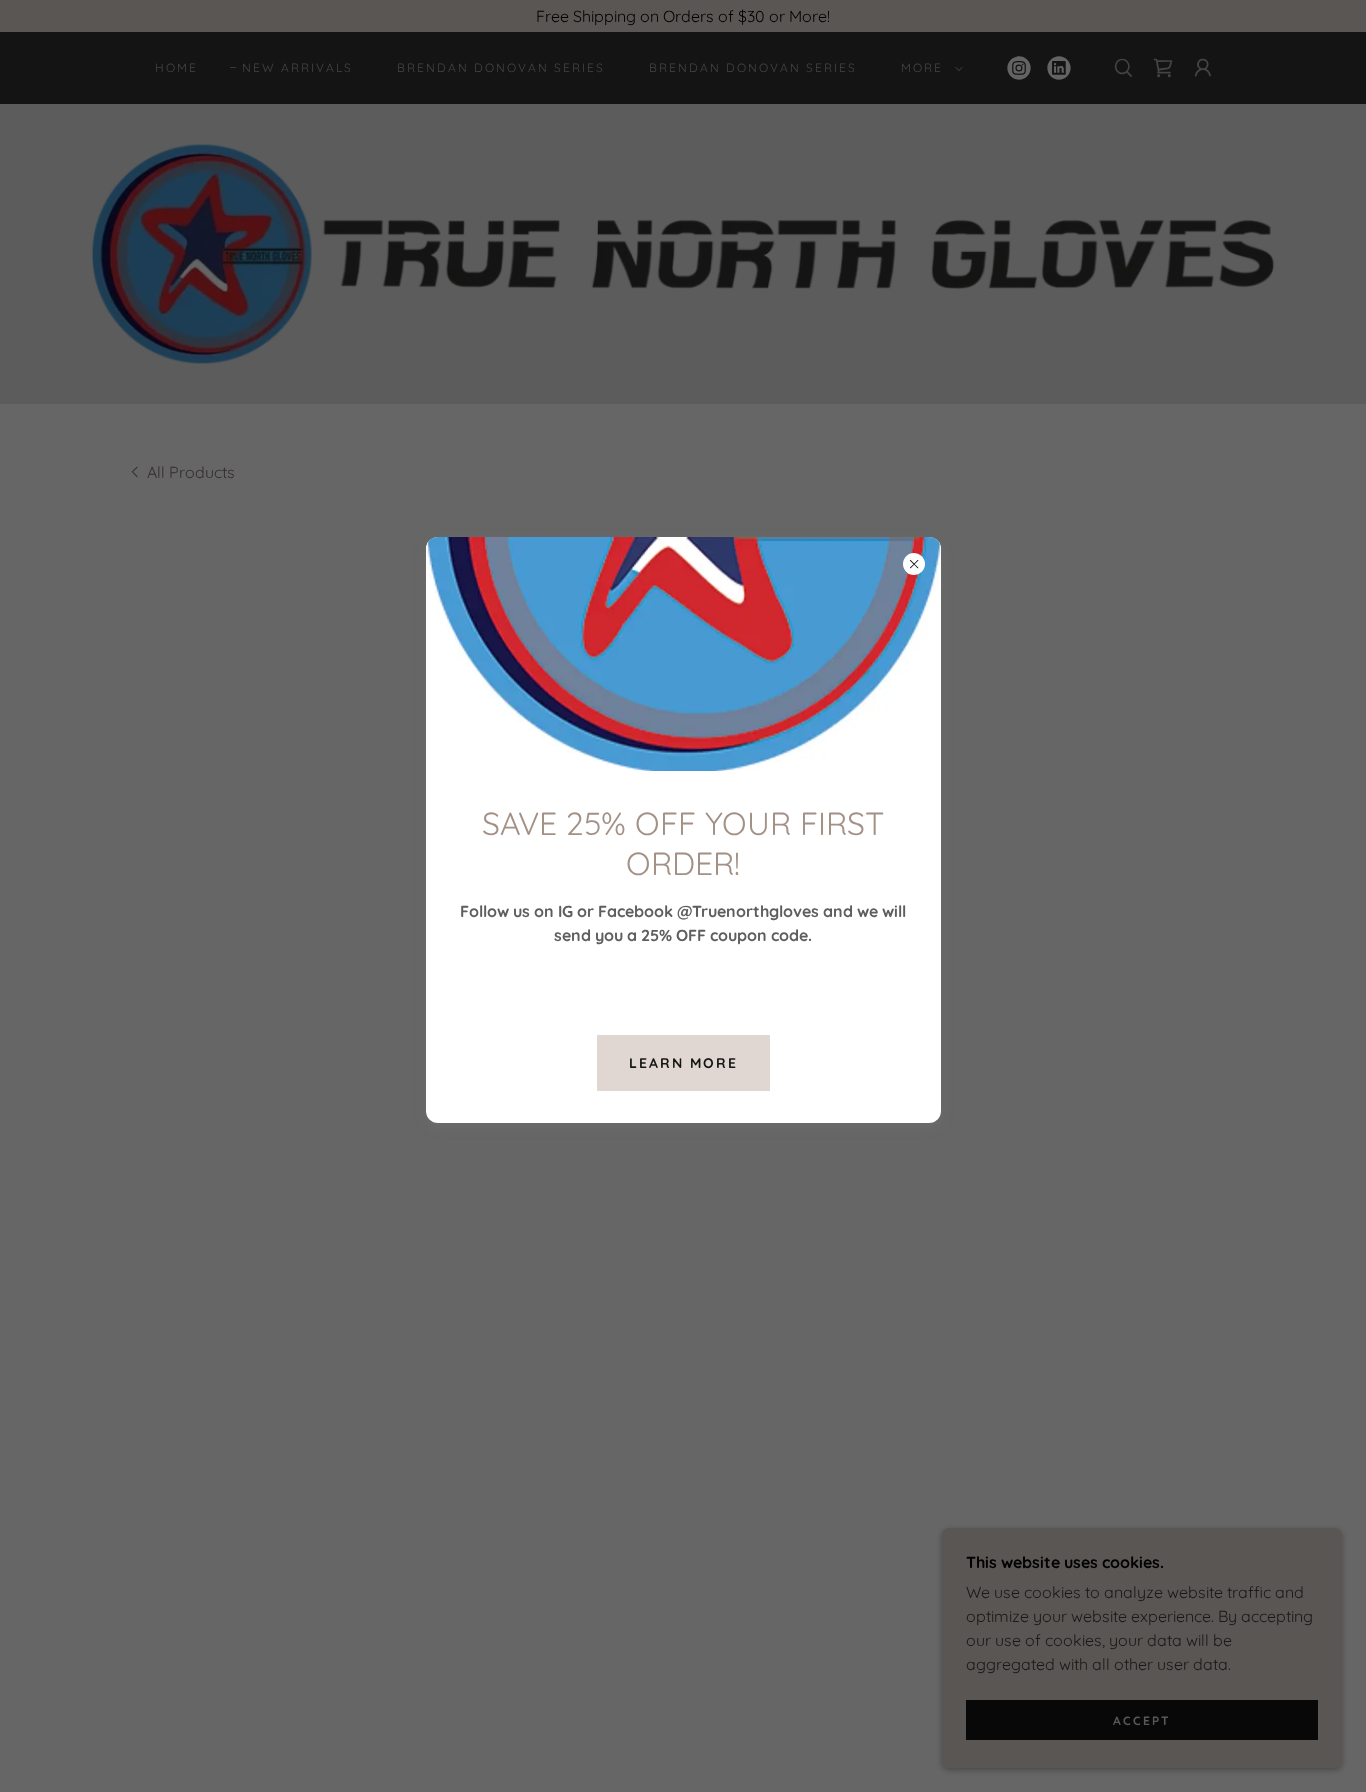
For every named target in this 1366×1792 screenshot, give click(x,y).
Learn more (683, 1063)
